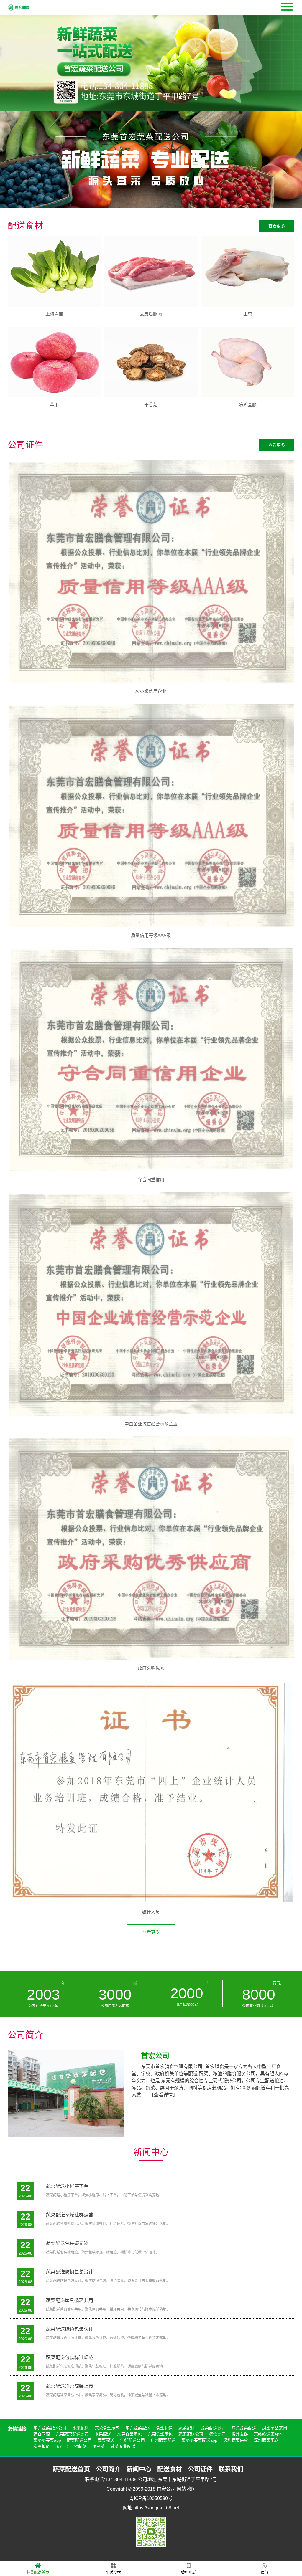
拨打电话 (189, 2572)
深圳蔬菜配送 (266, 2440)
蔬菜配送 (187, 2428)
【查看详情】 (163, 2095)
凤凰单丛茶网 (275, 2428)
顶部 (264, 2572)
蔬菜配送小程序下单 (67, 2186)
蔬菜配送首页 (38, 2572)
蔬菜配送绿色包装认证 (70, 2329)
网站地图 (186, 2489)
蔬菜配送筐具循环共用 (70, 2300)
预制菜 (80, 2446)
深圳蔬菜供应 (236, 2440)
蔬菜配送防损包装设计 (70, 2272)
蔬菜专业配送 (123, 2446)
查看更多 (277, 226)
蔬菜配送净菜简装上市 (70, 2386)
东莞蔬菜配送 (138, 2428)
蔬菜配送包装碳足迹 (67, 2243)
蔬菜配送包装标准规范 (70, 2358)
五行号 (62, 2446)
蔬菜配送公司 (213, 2428)
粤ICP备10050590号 (151, 2498)
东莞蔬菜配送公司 (50, 2428)
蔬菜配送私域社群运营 (70, 2215)
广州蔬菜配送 (163, 2440)
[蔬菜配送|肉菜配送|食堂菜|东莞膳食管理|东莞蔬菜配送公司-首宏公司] (19, 7)
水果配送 (81, 2428)
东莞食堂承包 (107, 2428)
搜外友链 (240, 2434)
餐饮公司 (217, 2434)
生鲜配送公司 (132, 2440)
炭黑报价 (42, 2446)
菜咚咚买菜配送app (199, 2440)
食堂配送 (164, 2428)
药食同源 (42, 2434)
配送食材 (113, 2572)
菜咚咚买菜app (47, 2440)
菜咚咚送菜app (268, 2434)
